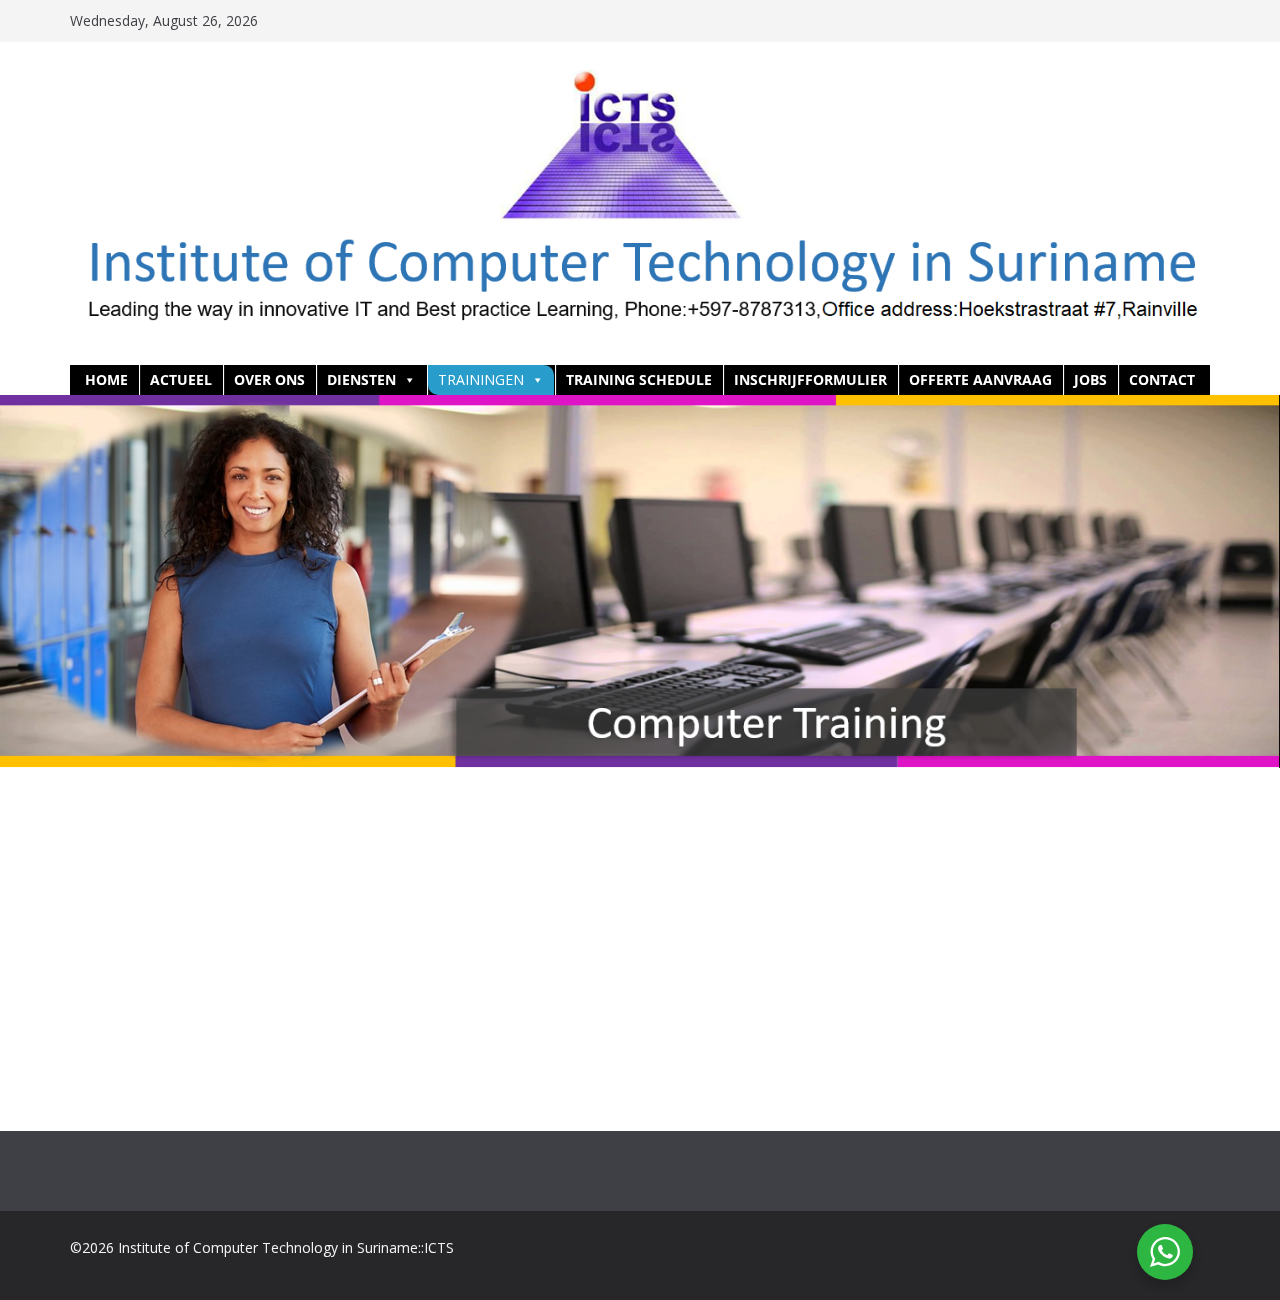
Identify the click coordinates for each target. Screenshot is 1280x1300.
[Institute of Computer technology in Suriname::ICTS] (640, 409)
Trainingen (481, 379)
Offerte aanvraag (980, 379)
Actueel (181, 379)
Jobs (1090, 379)
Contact (1162, 379)
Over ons (269, 379)
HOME (106, 379)
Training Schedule (639, 379)
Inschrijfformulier (810, 379)
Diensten (361, 379)
